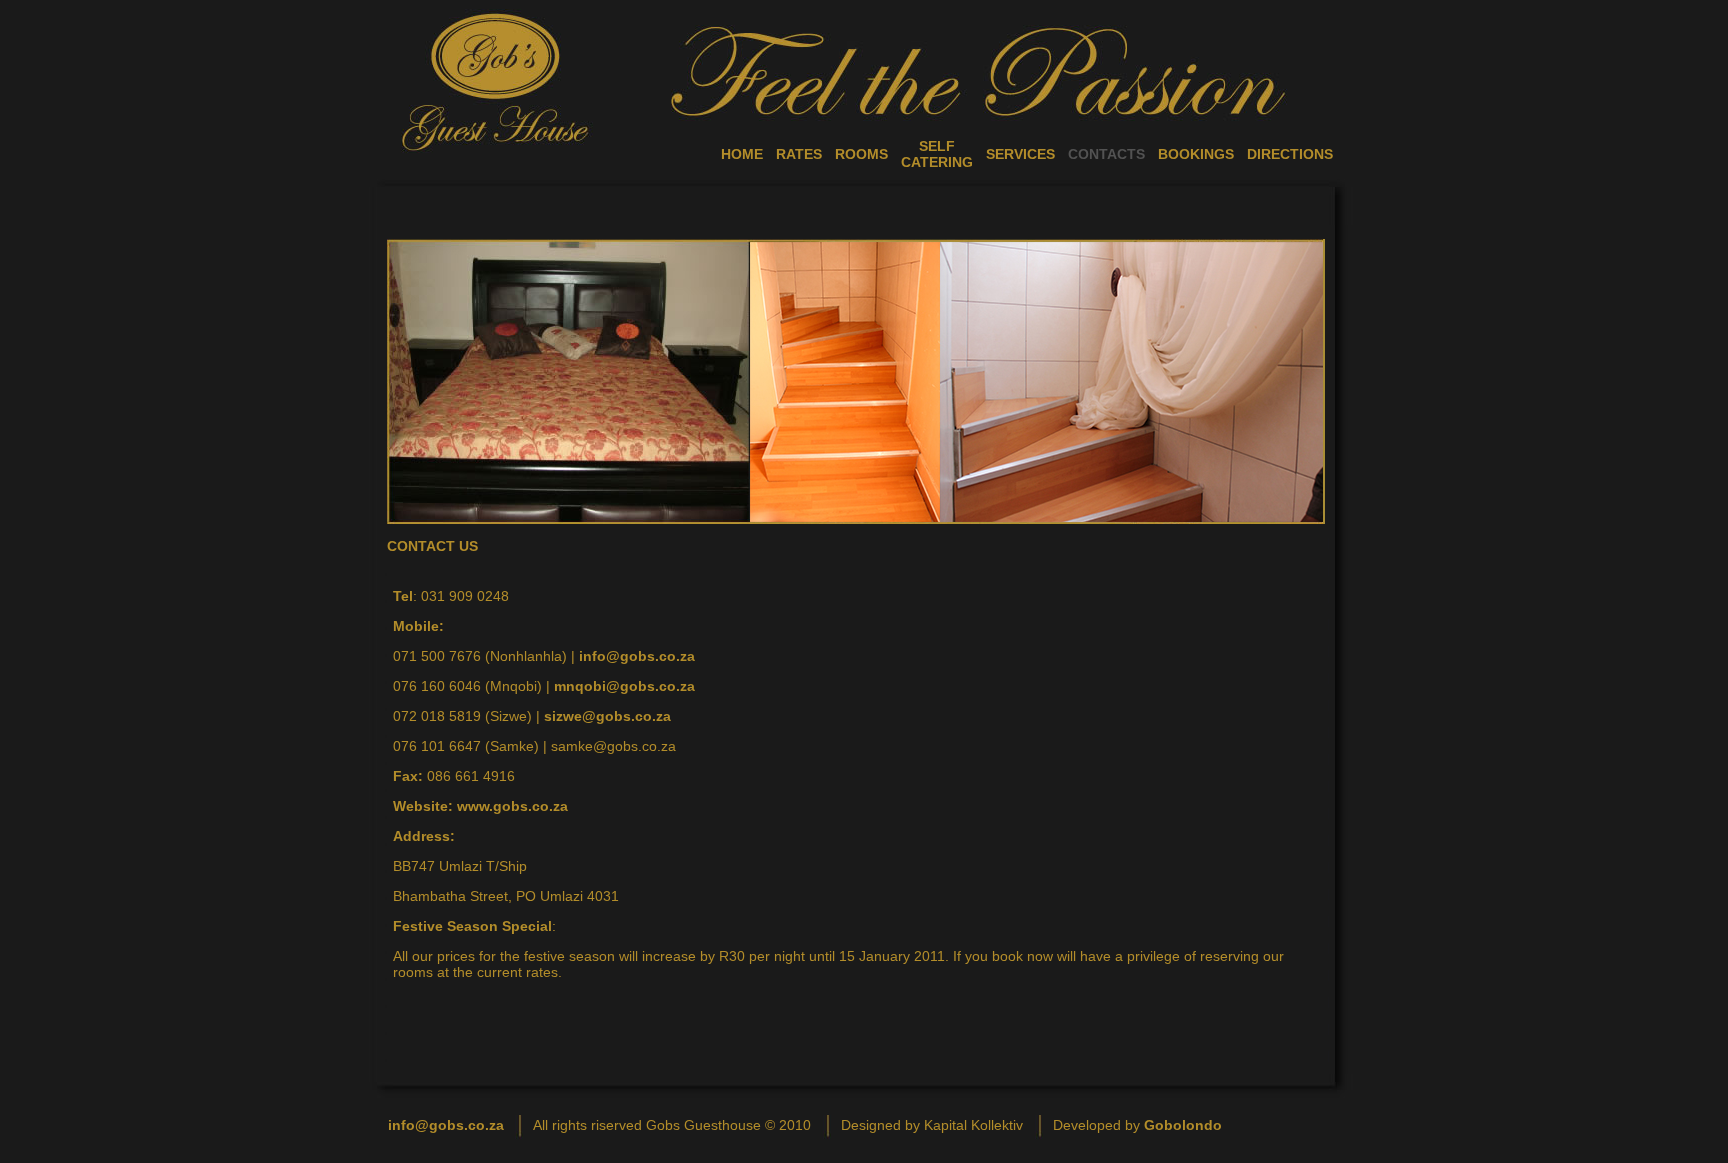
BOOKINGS (1196, 154)
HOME (742, 154)
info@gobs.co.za (637, 656)
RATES (799, 154)
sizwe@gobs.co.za (607, 716)
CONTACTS (1106, 154)
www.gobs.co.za (512, 806)
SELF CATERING (937, 154)
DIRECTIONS (1290, 154)
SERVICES (1020, 154)
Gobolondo (1183, 1125)
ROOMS (861, 154)
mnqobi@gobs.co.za (624, 686)
